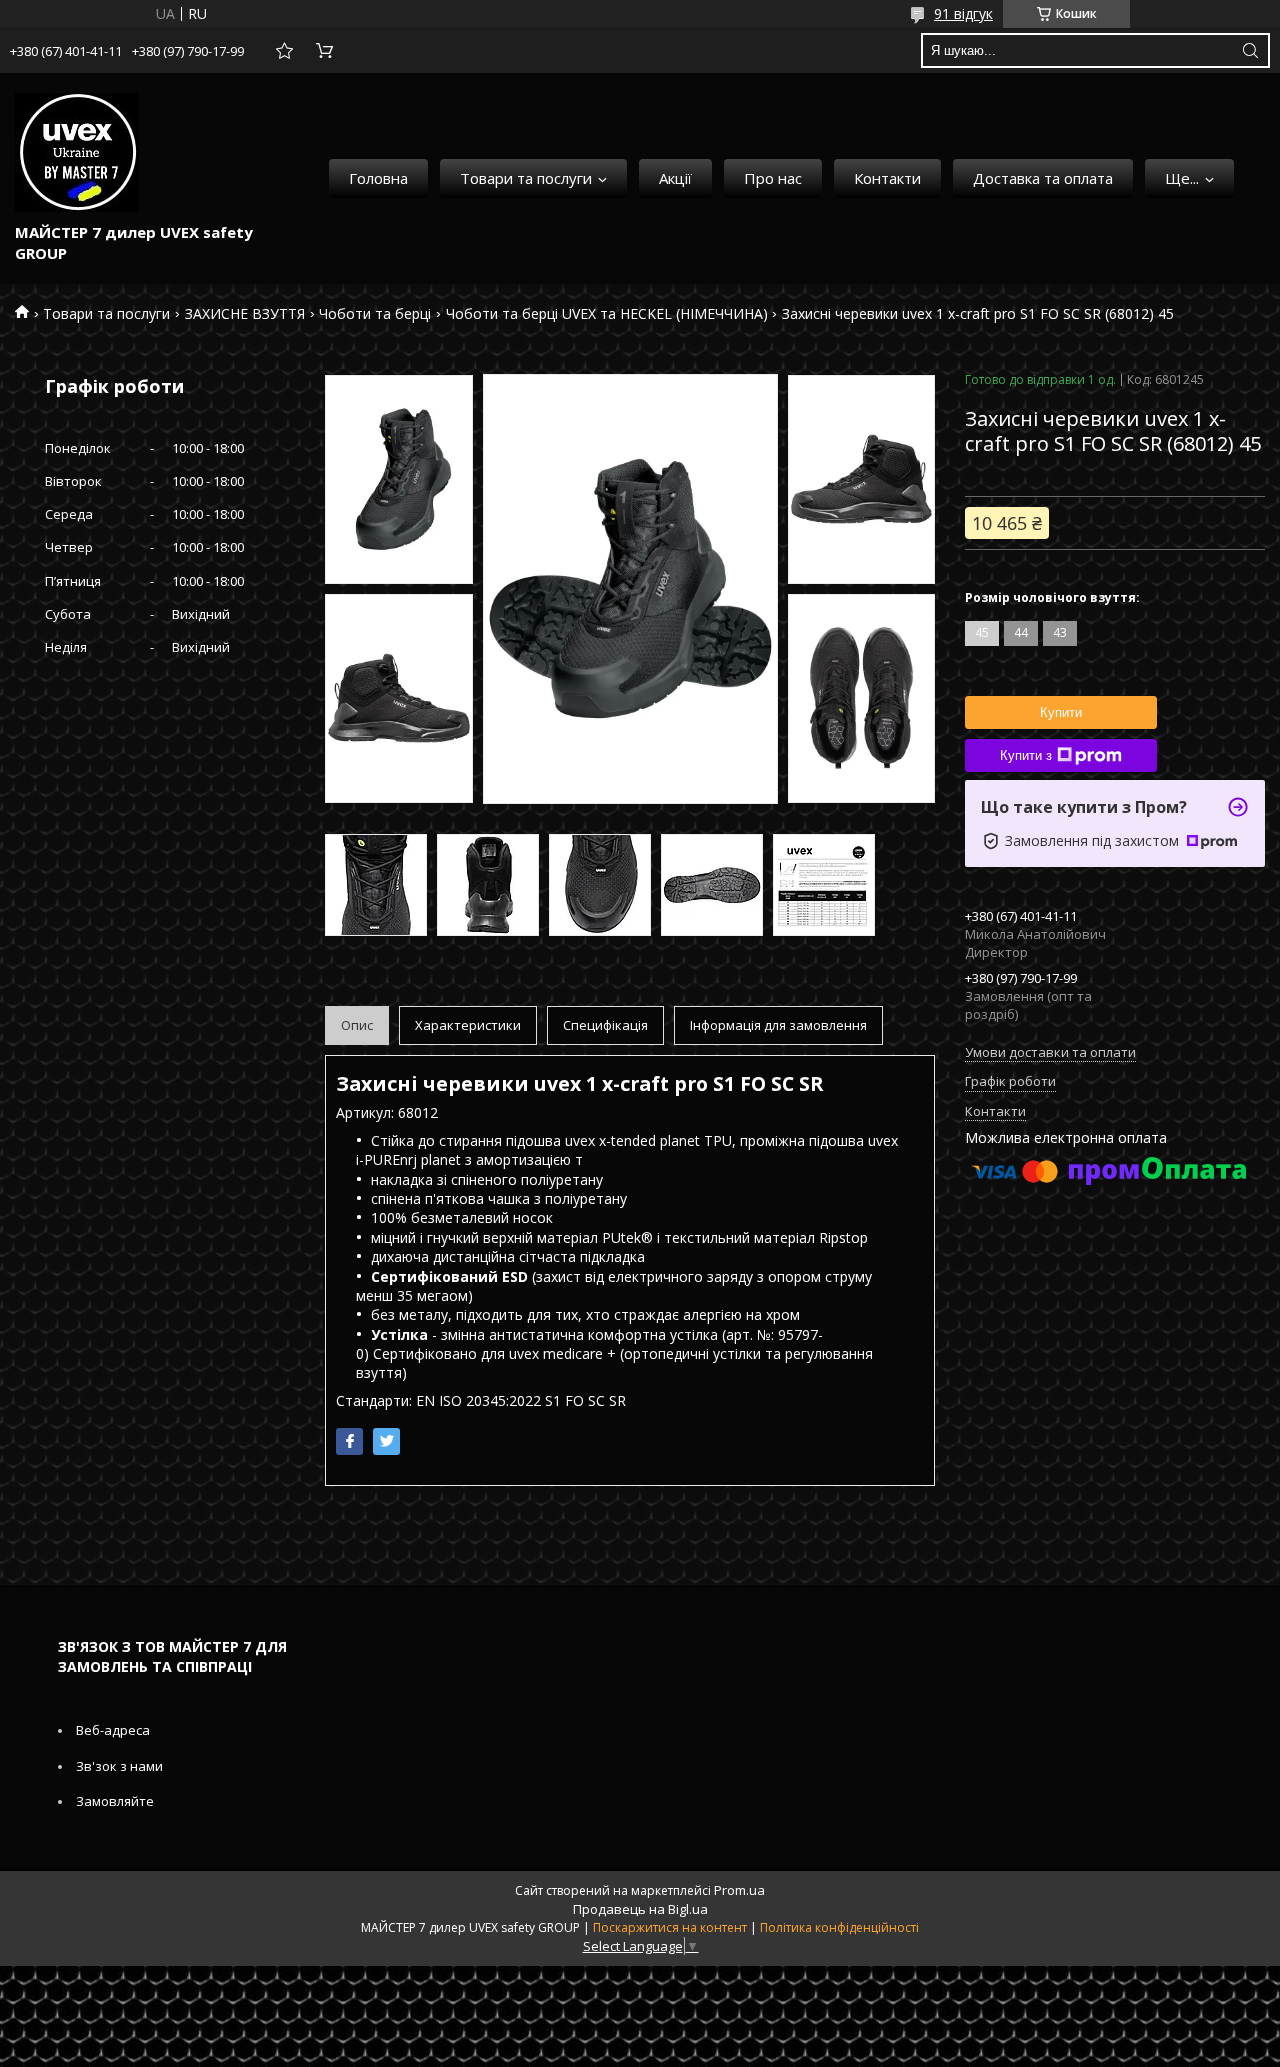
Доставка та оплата (1043, 178)
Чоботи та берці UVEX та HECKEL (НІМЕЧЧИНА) (607, 313)
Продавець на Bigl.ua (640, 1909)
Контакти (887, 178)
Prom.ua (739, 1890)
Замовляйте (115, 1801)
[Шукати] (1250, 50)
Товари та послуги (526, 178)
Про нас (773, 178)
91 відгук (963, 13)
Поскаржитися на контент (670, 1927)
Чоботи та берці (375, 313)
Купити (1061, 712)
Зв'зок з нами (119, 1766)
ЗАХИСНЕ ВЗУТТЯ (245, 313)
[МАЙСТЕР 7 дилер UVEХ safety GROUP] (77, 152)
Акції (675, 178)
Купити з (1026, 755)
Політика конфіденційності (839, 1927)
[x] (386, 1441)
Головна (378, 178)
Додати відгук (284, 50)
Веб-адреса (113, 1730)
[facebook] (349, 1441)
